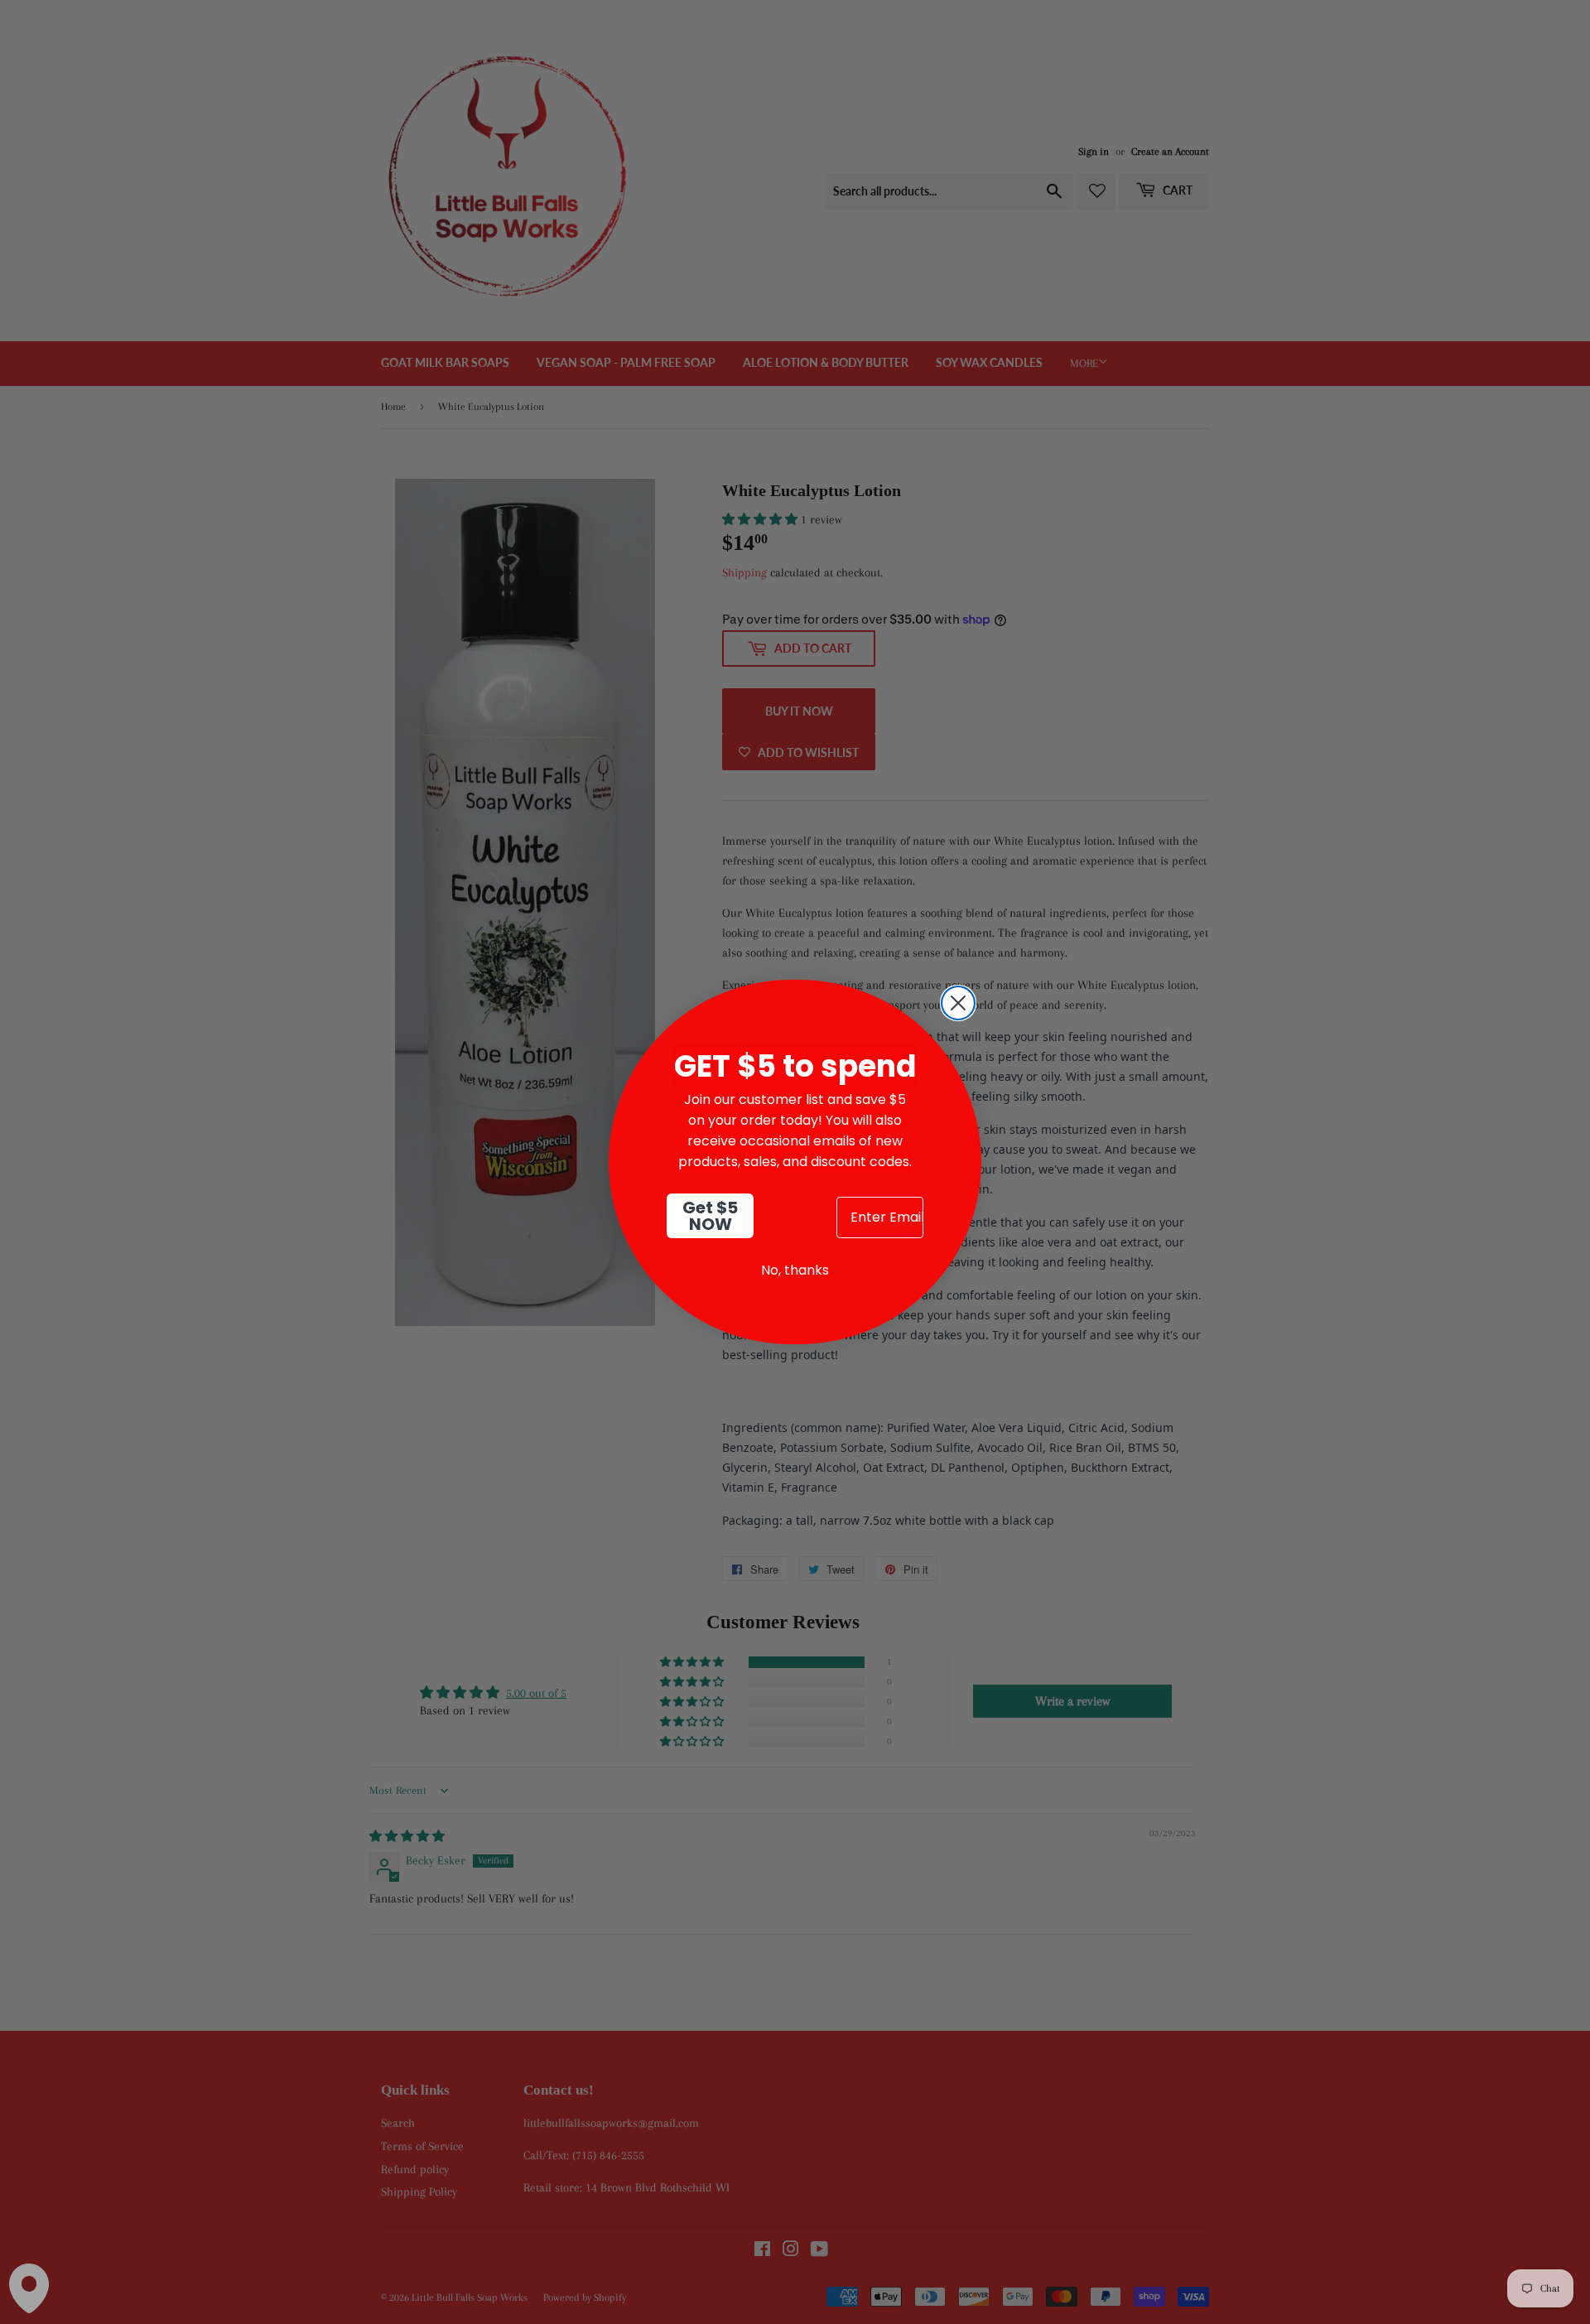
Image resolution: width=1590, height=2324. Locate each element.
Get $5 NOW (710, 1216)
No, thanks (795, 1270)
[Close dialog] (958, 1003)
